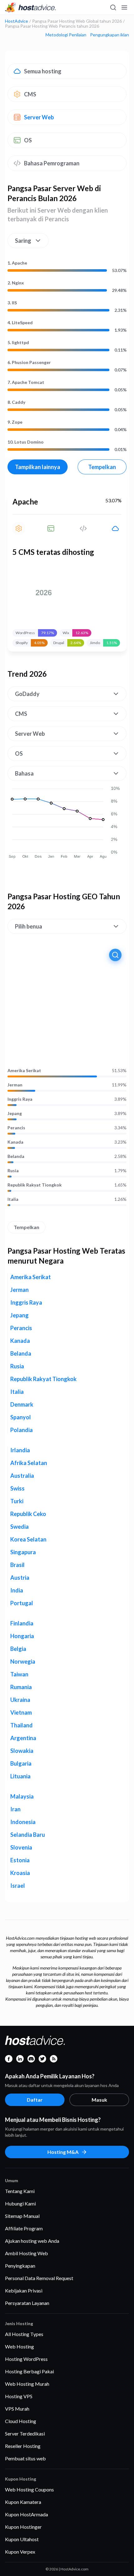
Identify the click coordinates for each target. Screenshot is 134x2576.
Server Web (39, 117)
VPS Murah (17, 2409)
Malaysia (22, 1796)
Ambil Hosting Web (26, 2253)
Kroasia (20, 1873)
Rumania (21, 1687)
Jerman (15, 1085)
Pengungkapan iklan (110, 35)
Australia (22, 1476)
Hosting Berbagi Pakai (29, 2371)
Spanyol (21, 1417)
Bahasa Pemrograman (52, 163)
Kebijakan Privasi (24, 2290)
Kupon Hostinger (23, 2527)
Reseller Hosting (23, 2446)
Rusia (13, 1171)
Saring (23, 241)
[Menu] (124, 7)
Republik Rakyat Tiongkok (35, 1185)
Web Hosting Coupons (29, 2489)
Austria (20, 1578)
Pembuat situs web (25, 2458)
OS (28, 140)
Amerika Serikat (24, 1071)
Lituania (20, 1776)
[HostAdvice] (31, 7)
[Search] (113, 7)
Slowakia (22, 1751)
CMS (30, 94)
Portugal (22, 1603)
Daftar (35, 2100)
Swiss (17, 1488)
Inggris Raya (20, 1099)
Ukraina (20, 1700)
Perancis (16, 1128)
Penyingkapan (20, 2266)
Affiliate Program (24, 2228)
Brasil (17, 1565)
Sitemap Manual (22, 2216)
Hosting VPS (19, 2396)
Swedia (19, 1527)
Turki (17, 1501)
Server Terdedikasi (25, 2433)
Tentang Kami (20, 2191)
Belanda (16, 1156)
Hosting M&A (63, 2152)
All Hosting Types (24, 2334)
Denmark (22, 1404)
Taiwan (19, 1674)
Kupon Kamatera (23, 2502)
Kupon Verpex (20, 2552)
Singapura (23, 1552)
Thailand (22, 1725)
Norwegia (23, 1661)
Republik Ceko (28, 1514)
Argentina (23, 1738)
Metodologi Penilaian (66, 35)
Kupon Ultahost (22, 2539)
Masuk (99, 2100)
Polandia (22, 1430)
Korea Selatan (28, 1539)
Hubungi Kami (20, 2203)
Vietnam (21, 1712)
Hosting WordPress (26, 2359)
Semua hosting (43, 71)
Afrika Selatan (29, 1463)
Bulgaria (21, 1763)
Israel (18, 1886)
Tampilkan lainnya (38, 467)
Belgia (18, 1649)
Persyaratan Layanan (27, 2303)
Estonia (20, 1860)
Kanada (15, 1142)
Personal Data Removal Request (39, 2278)
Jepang (15, 1113)
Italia (13, 1199)
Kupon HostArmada (26, 2514)
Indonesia (23, 1822)
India (17, 1590)
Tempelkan (102, 467)
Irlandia (20, 1450)
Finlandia (22, 1623)
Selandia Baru (28, 1835)
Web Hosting (19, 2346)
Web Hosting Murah (27, 2384)
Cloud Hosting (21, 2421)
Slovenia (21, 1847)
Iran (15, 1809)
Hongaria (22, 1636)
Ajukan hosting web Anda (32, 2241)
